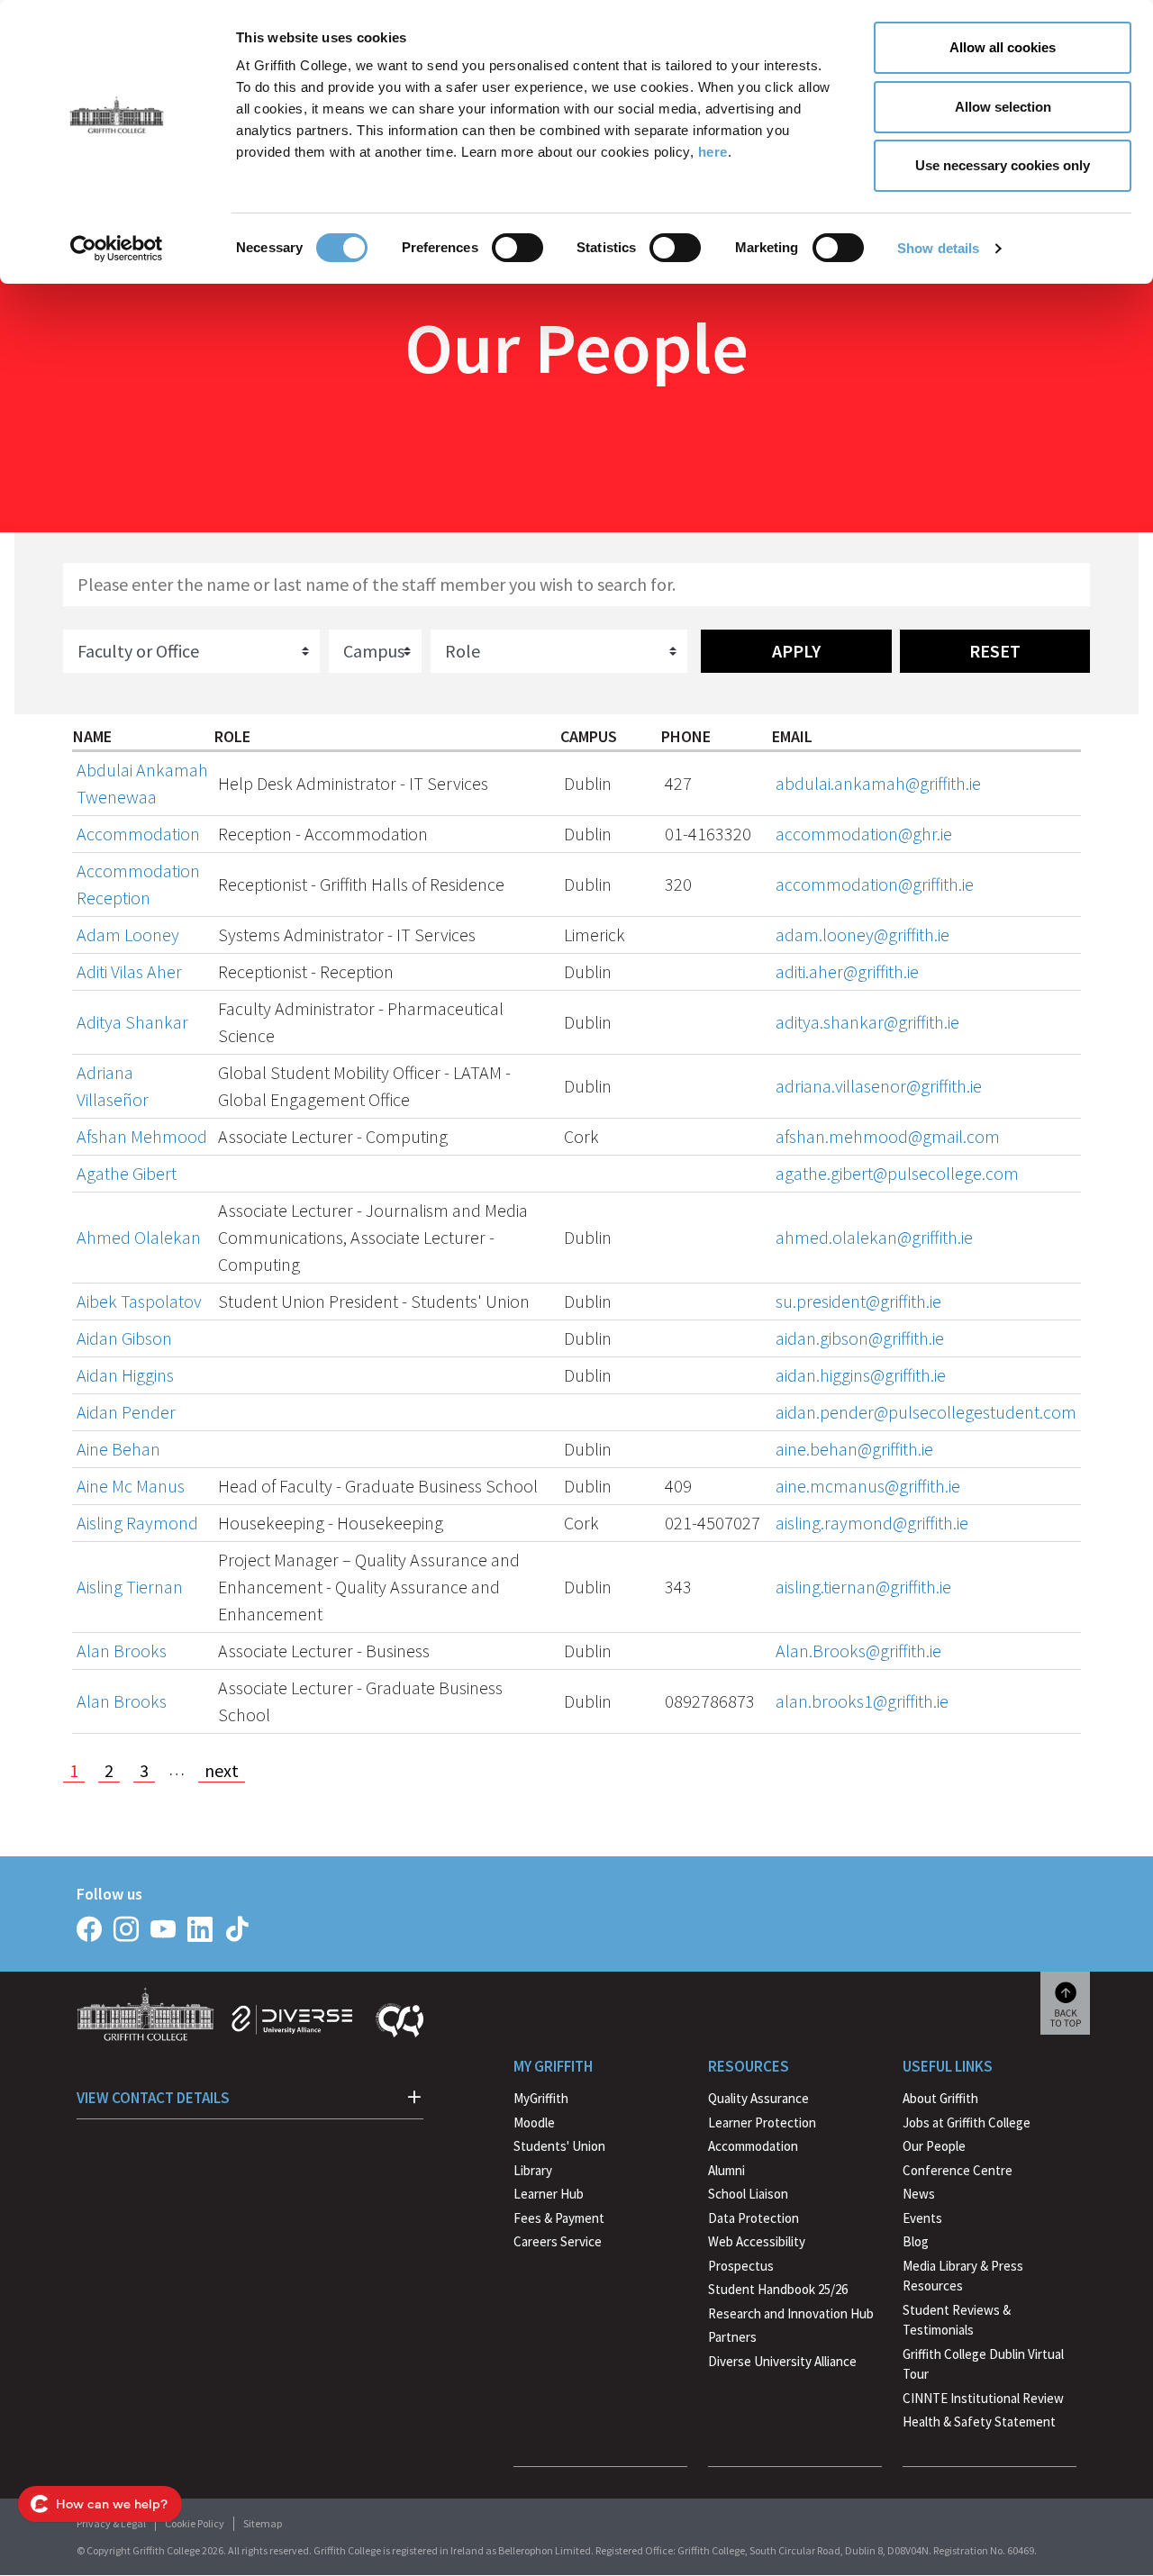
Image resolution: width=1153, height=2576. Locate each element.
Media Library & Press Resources (963, 2276)
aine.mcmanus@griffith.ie (868, 1486)
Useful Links (948, 2066)
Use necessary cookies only (1003, 165)
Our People (934, 2146)
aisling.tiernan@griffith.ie (863, 1587)
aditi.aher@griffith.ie (847, 971)
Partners (732, 2337)
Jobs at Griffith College (967, 2122)
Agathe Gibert (127, 1173)
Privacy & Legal (111, 2523)
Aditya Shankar (132, 1022)
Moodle (534, 2122)
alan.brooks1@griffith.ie (862, 1701)
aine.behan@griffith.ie (854, 1449)
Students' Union (559, 2146)
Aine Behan (118, 1449)
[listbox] (191, 651)
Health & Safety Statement (979, 2424)
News (919, 2194)
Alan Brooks (122, 1651)
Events (922, 2218)
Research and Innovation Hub (791, 2313)
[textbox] (576, 585)
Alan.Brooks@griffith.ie (858, 1651)
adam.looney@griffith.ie (862, 934)
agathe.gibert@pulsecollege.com (897, 1173)
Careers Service (558, 2241)
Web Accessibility (757, 2241)
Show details (938, 248)
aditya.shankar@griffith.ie (867, 1022)
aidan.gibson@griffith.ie (860, 1338)
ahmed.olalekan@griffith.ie (874, 1237)
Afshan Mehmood (142, 1136)
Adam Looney (128, 934)
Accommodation (138, 834)
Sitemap (263, 2523)
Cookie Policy (195, 2523)
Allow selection (1003, 107)
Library (533, 2170)
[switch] (517, 248)
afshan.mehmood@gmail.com (888, 1136)
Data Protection (754, 2218)
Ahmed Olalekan (139, 1237)
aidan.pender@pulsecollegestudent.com (926, 1412)
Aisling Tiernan (130, 1587)
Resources (749, 2066)
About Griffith (940, 2098)
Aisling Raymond (137, 1523)
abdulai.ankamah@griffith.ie (878, 783)
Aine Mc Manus (131, 1486)
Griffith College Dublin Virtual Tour (983, 2364)
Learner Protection (762, 2122)
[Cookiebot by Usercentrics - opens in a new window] (117, 249)
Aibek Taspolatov (139, 1301)
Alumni (726, 2170)
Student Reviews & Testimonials (957, 2320)
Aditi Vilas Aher (129, 971)
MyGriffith (541, 2098)
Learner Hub (549, 2194)
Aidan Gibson (124, 1338)
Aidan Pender (126, 1412)
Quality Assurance (758, 2098)
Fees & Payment (559, 2218)
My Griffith (553, 2066)
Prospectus (741, 2266)
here (713, 152)
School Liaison (748, 2194)
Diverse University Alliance (782, 2361)
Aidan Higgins (125, 1375)
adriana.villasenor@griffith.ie (879, 1086)
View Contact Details (153, 2098)
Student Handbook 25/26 (778, 2289)
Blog (916, 2241)
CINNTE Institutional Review (983, 2398)
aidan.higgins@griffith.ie (861, 1375)
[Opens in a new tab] (89, 1929)
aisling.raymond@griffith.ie (872, 1523)
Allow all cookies (1003, 47)
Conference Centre (958, 2170)
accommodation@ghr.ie (864, 834)
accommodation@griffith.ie (875, 884)
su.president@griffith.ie (858, 1301)
